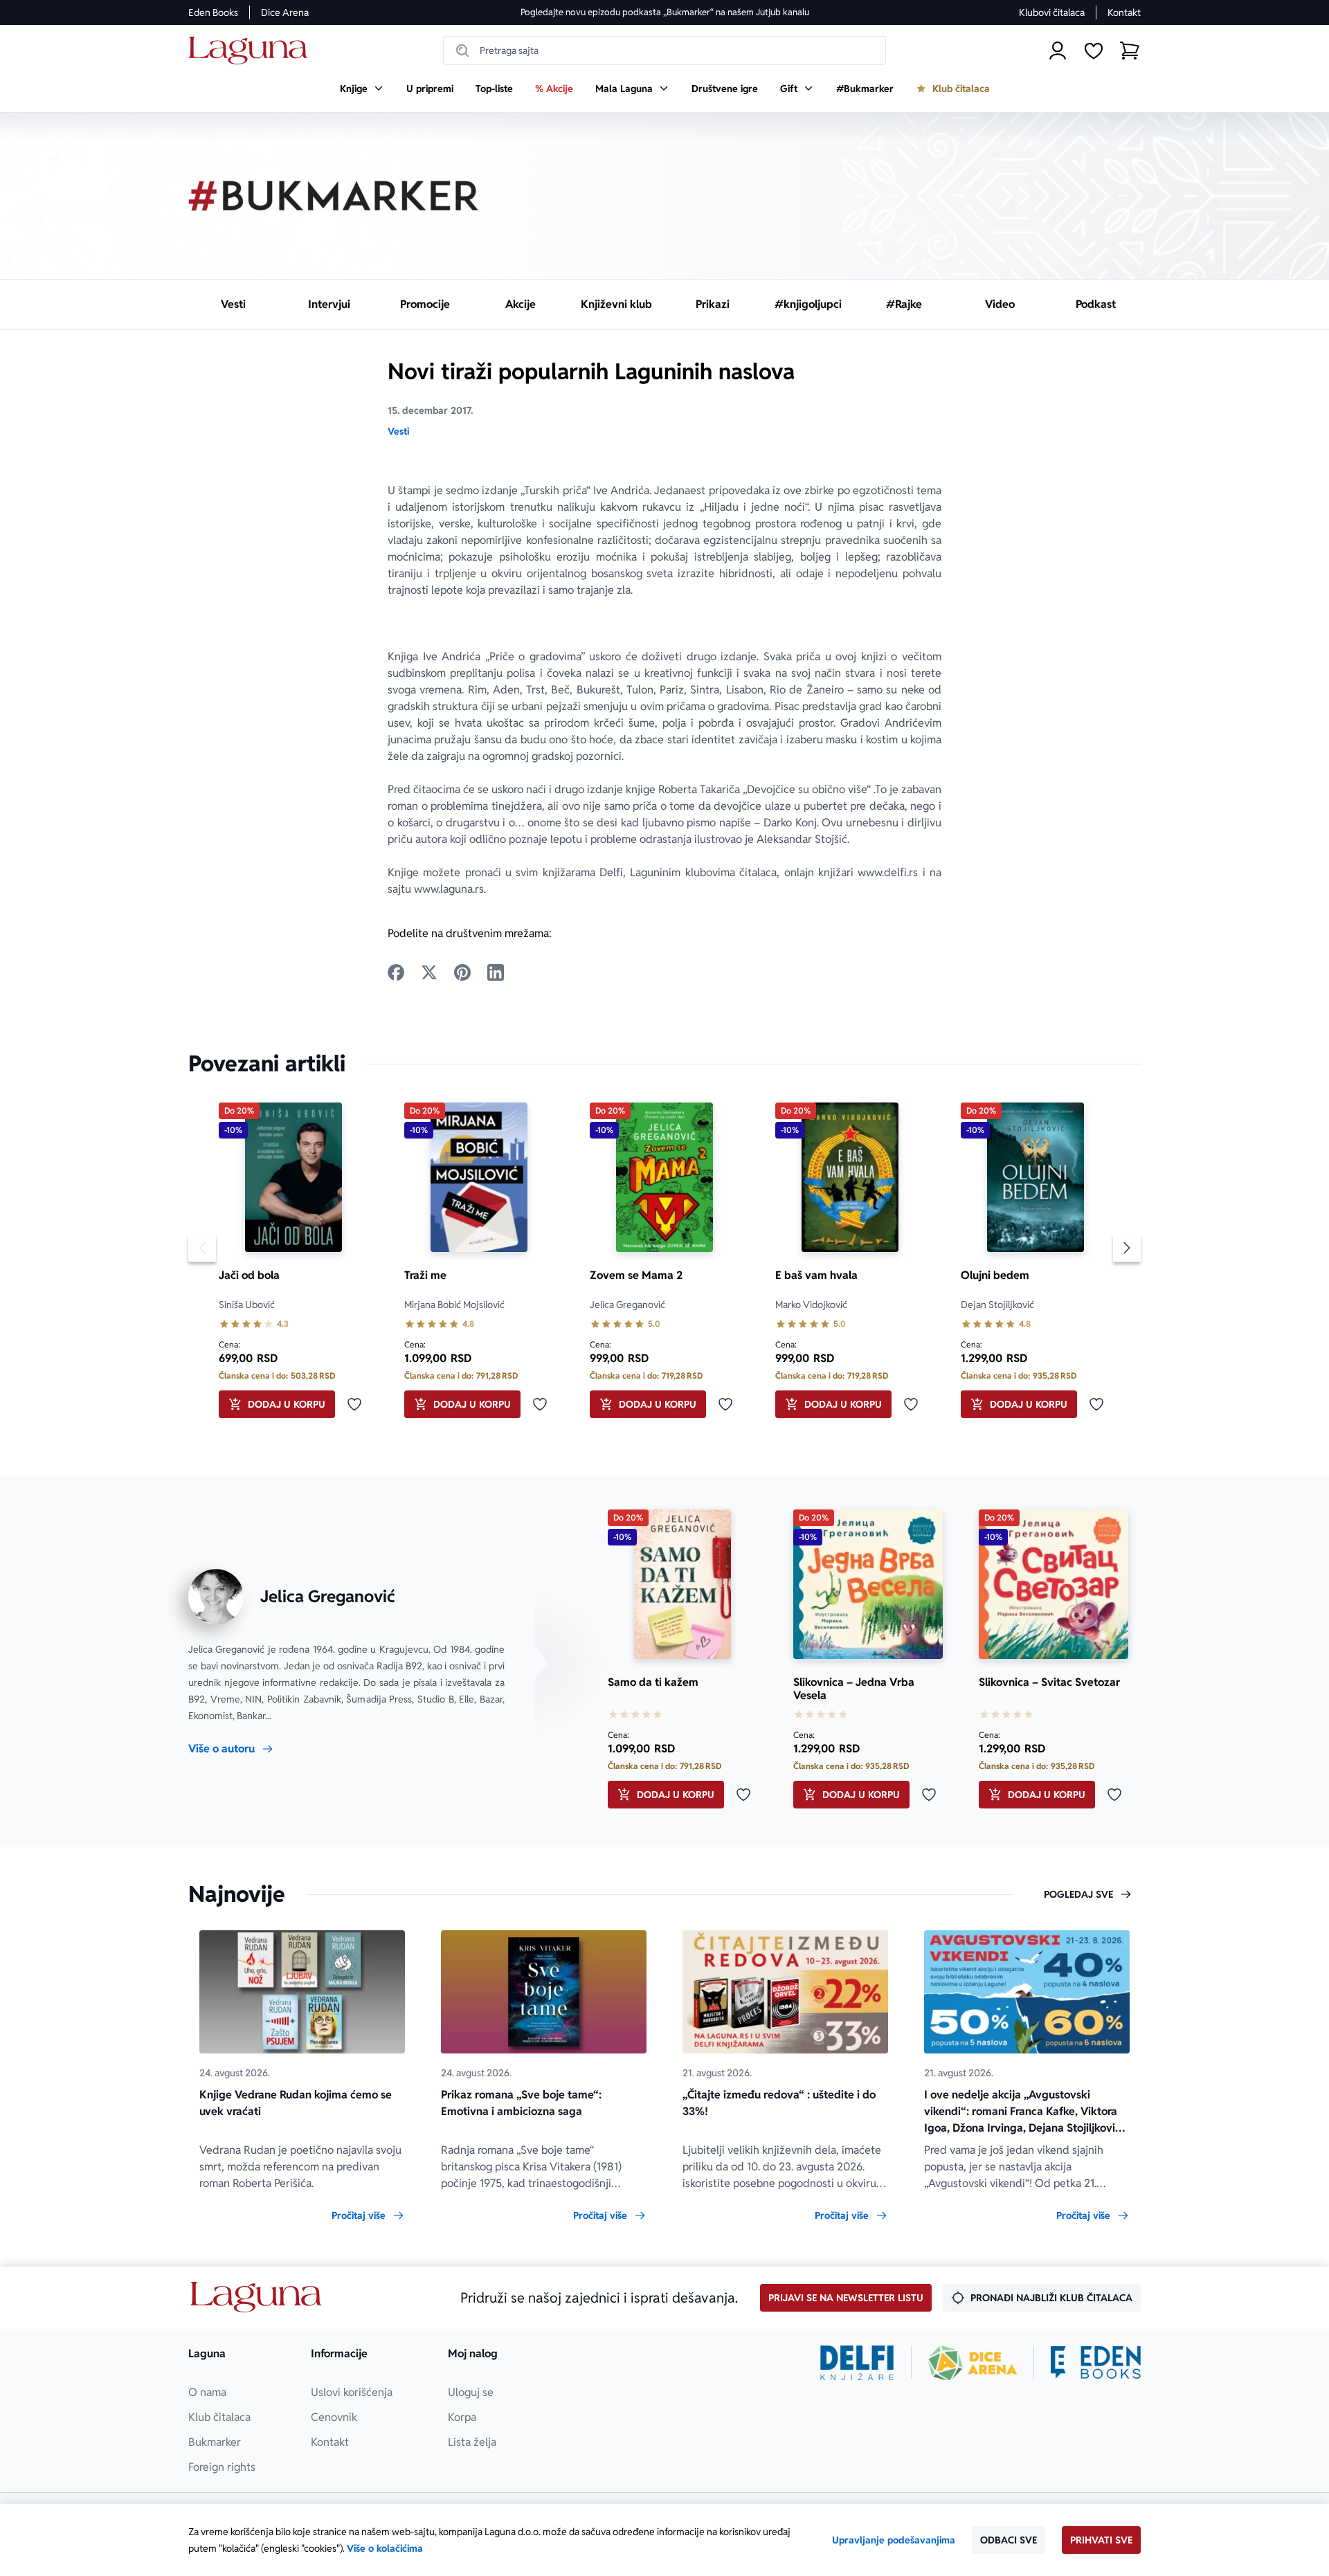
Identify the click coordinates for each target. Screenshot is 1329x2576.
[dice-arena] (973, 2363)
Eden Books (213, 12)
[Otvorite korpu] (1130, 51)
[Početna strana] (252, 51)
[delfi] (857, 2363)
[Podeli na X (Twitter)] (429, 972)
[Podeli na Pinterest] (462, 972)
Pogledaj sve (1078, 1894)
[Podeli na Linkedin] (496, 972)
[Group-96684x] (1096, 2363)
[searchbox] (664, 51)
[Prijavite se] (1058, 51)
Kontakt (1124, 12)
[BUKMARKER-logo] (334, 196)
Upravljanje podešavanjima (894, 2540)
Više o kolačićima (385, 2548)
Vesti (398, 431)
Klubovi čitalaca (1052, 12)
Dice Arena (285, 12)
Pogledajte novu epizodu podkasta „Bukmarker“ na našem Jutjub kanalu (665, 12)
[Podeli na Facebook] (396, 972)
